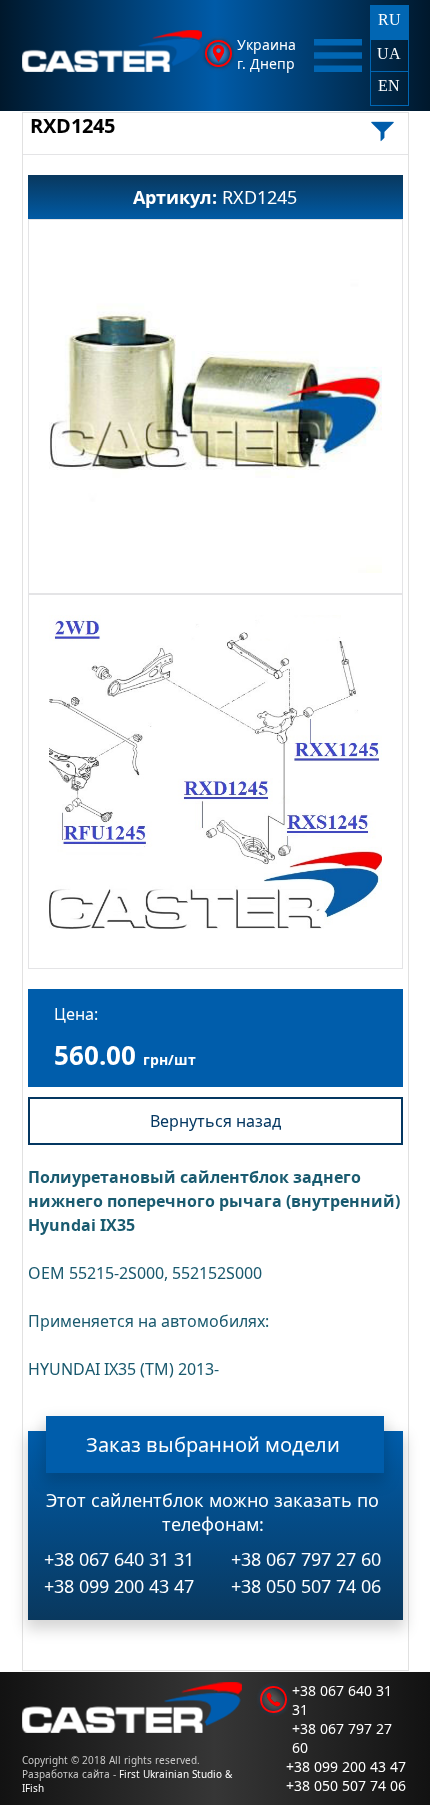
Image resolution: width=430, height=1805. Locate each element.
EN (389, 85)
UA (389, 53)
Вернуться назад (215, 1121)
